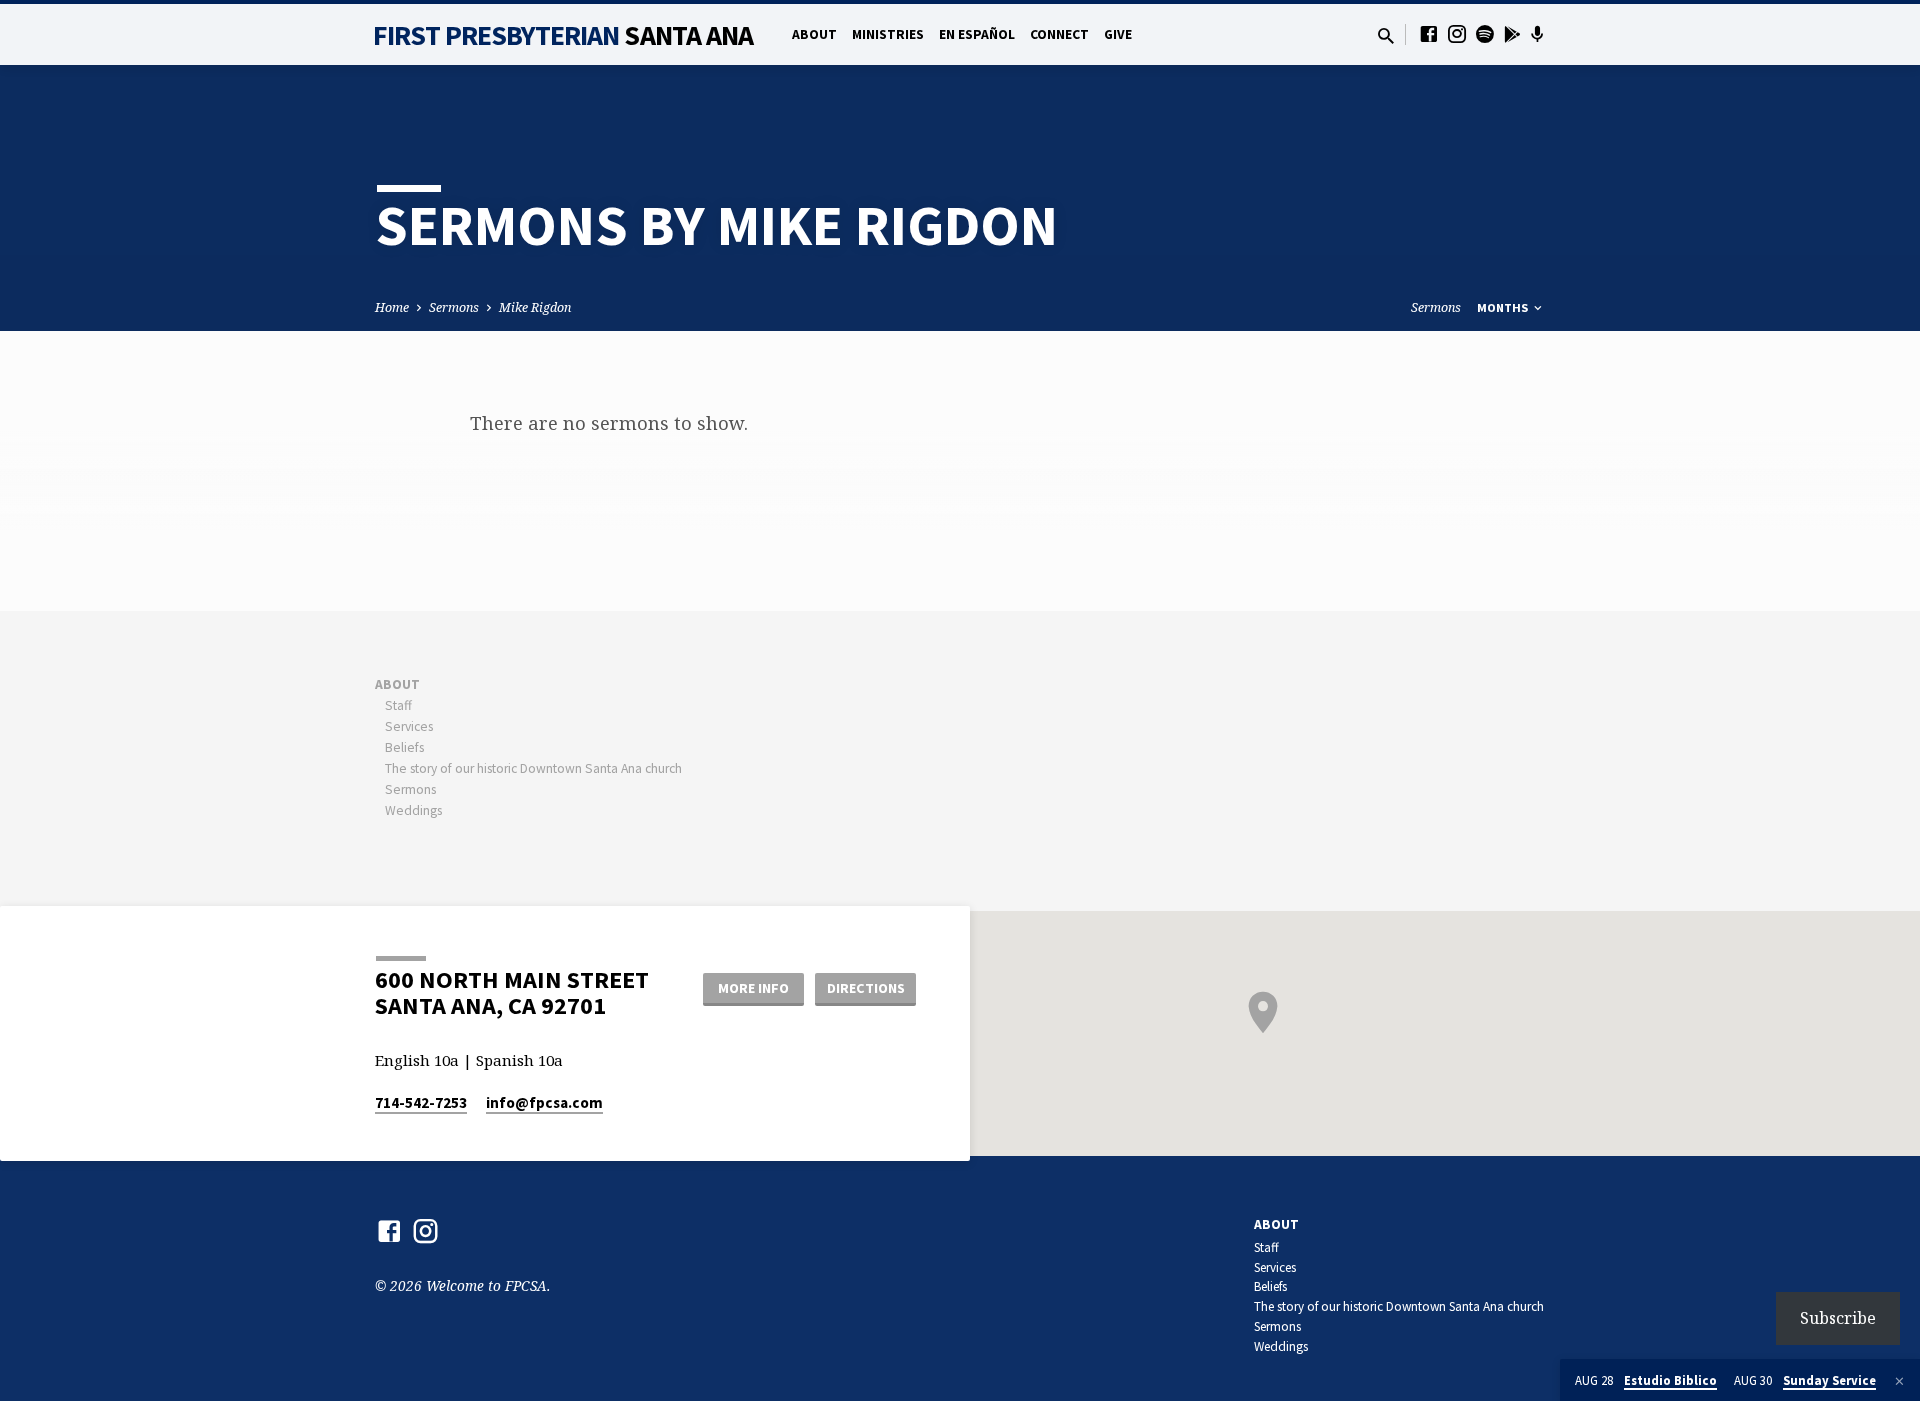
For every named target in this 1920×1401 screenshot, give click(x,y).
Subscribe (1838, 1318)
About (814, 34)
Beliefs (404, 747)
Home (392, 307)
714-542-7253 (421, 1102)
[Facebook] (1429, 33)
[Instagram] (1457, 33)
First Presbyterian (563, 35)
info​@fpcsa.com (544, 1102)
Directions (866, 988)
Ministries (888, 34)
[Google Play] (1512, 34)
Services (409, 726)
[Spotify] (1485, 33)
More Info (753, 988)
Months (1504, 307)
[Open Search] (1386, 35)
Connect (1059, 34)
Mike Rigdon (535, 307)
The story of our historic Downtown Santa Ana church (533, 768)
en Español (977, 34)
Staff (398, 705)
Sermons (454, 307)
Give (1118, 34)
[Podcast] (1537, 34)
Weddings (413, 810)
